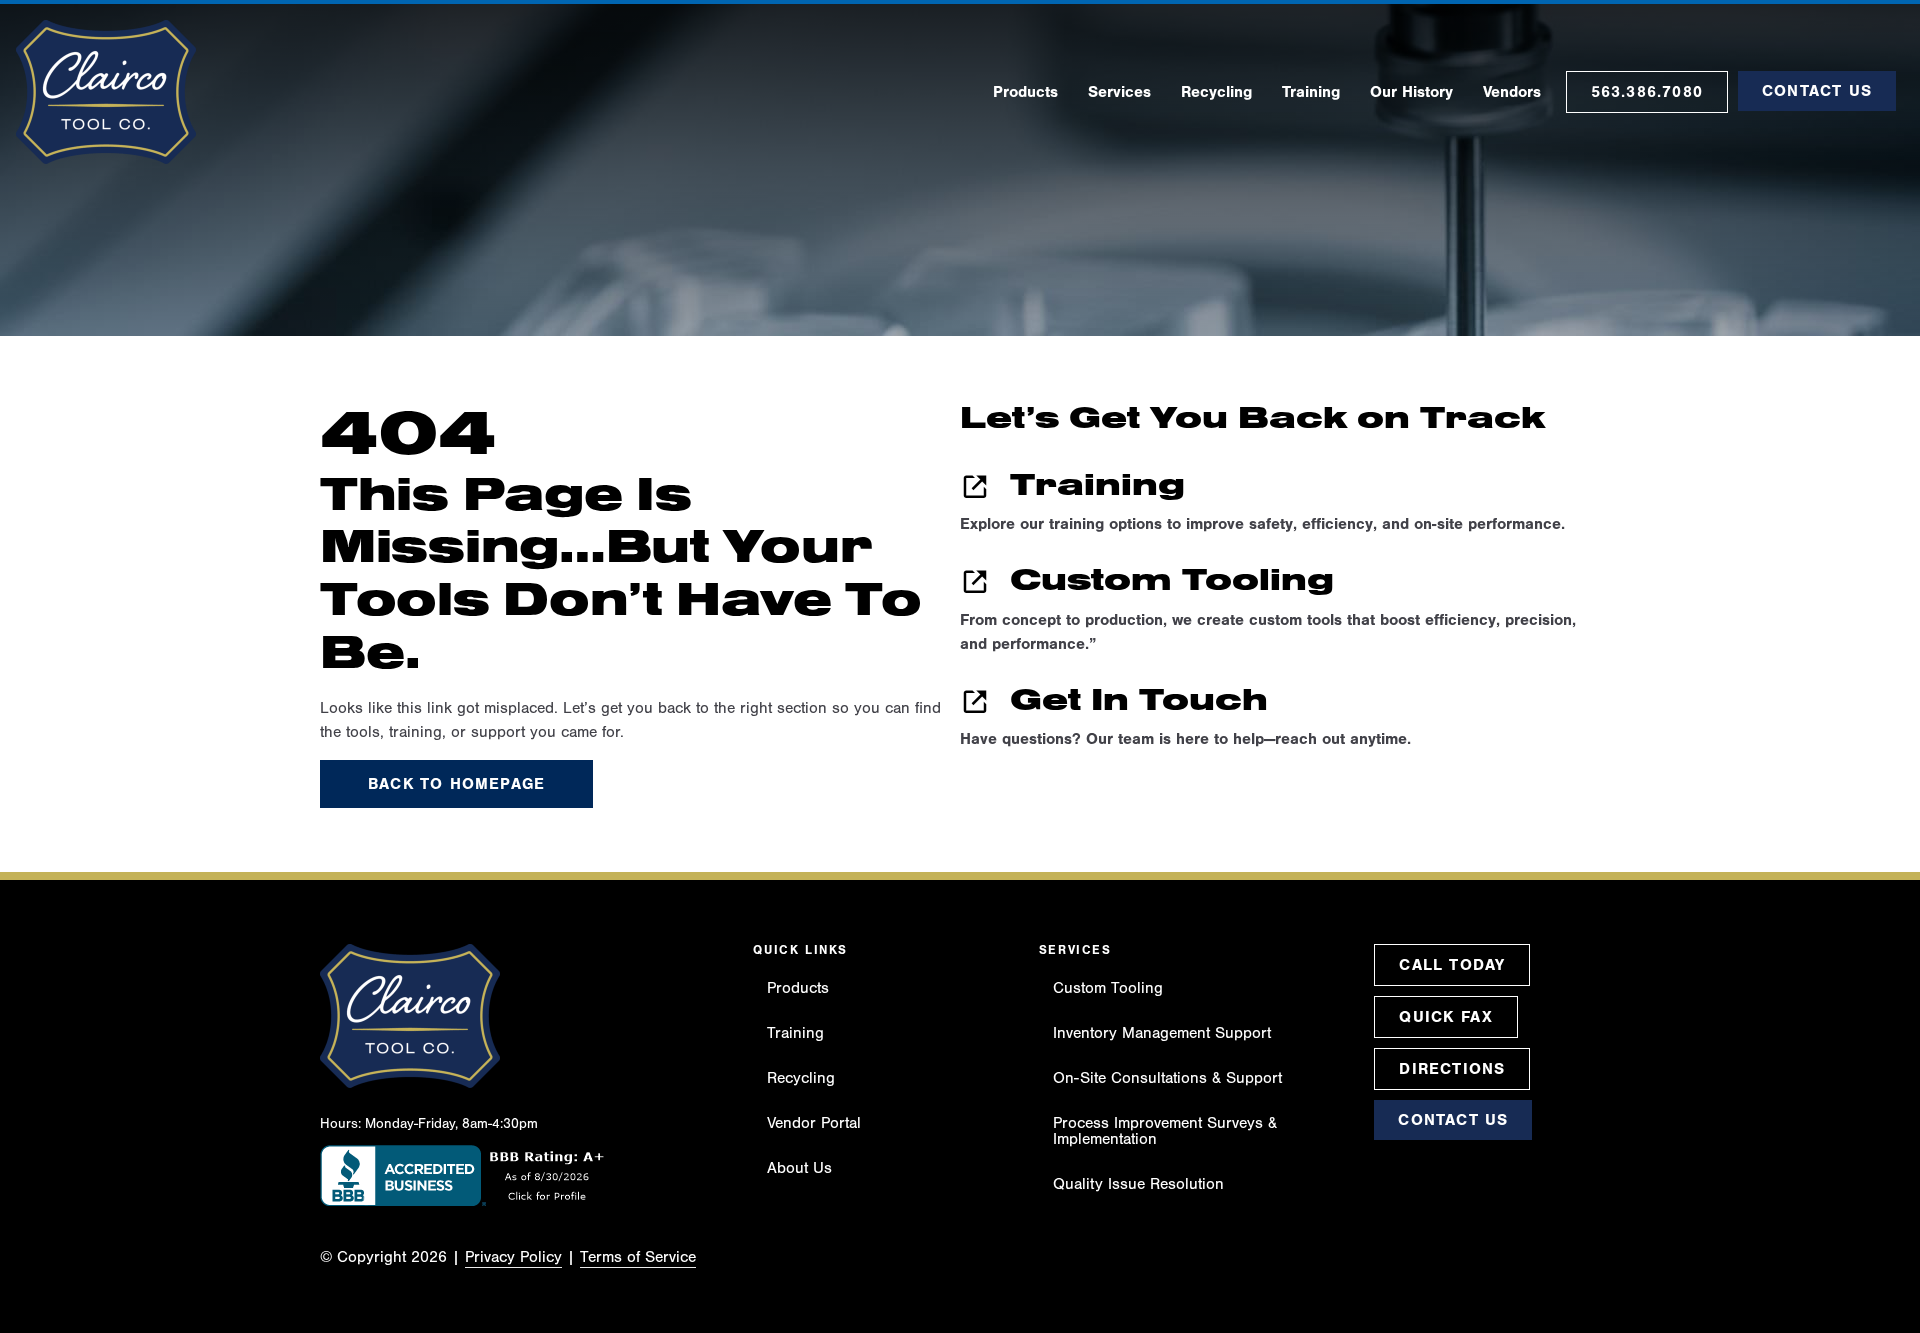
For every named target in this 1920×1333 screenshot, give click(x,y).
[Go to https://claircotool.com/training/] (1280, 506)
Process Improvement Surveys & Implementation (1165, 1131)
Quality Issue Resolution (1138, 1184)
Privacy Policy (513, 1257)
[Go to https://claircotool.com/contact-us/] (1280, 721)
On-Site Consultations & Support (1167, 1078)
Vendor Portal (814, 1123)
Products (798, 988)
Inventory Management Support (1162, 1033)
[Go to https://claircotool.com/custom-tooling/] (1280, 613)
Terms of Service (638, 1257)
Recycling (801, 1078)
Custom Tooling (1108, 988)
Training (795, 1033)
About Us (799, 1168)
